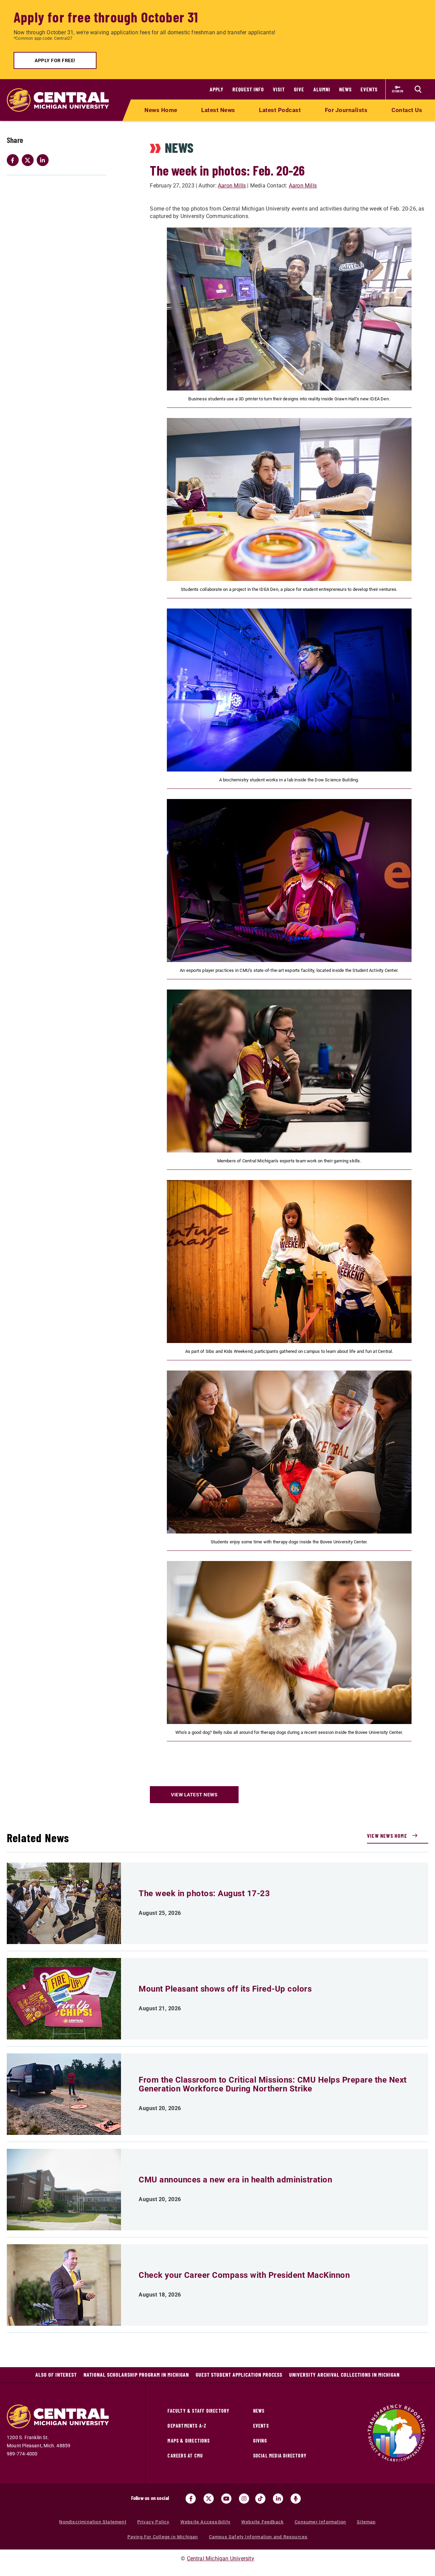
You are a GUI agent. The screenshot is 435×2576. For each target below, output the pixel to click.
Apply (217, 89)
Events (369, 89)
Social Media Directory (280, 2456)
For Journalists (346, 110)
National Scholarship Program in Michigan (136, 2374)
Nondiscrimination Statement (93, 2522)
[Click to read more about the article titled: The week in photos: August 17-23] (64, 1903)
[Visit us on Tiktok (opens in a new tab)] (260, 2499)
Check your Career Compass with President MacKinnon (244, 2275)
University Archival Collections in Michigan (344, 2374)
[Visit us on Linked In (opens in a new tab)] (278, 2499)
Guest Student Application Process (239, 2374)
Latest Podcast (280, 110)
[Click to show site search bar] (418, 89)
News (345, 89)
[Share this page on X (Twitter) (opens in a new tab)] (29, 160)
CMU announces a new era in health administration (235, 2180)
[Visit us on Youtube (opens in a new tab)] (226, 2499)
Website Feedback (263, 2522)
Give (299, 89)
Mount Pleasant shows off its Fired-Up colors (225, 1989)
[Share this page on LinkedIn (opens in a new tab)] (44, 160)
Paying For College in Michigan (163, 2537)
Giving (260, 2441)
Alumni (322, 89)
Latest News (218, 110)
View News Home (387, 1836)
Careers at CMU (185, 2456)
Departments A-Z (187, 2426)
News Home (161, 110)
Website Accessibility (205, 2522)
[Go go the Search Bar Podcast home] (296, 2499)
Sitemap (366, 2522)
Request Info (248, 89)
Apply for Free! (55, 60)
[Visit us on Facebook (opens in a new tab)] (191, 2499)
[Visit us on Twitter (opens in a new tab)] (209, 2499)
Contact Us (407, 110)
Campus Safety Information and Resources (258, 2537)
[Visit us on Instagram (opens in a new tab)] (244, 2499)
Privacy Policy (153, 2522)
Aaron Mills (232, 186)
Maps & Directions (188, 2441)
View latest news (194, 1795)
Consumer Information (320, 2522)
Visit (279, 89)
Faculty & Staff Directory (198, 2411)
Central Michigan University (221, 2559)
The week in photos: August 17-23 (204, 1893)
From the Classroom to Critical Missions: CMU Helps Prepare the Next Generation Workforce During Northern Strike (273, 2084)
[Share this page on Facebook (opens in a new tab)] (14, 160)
